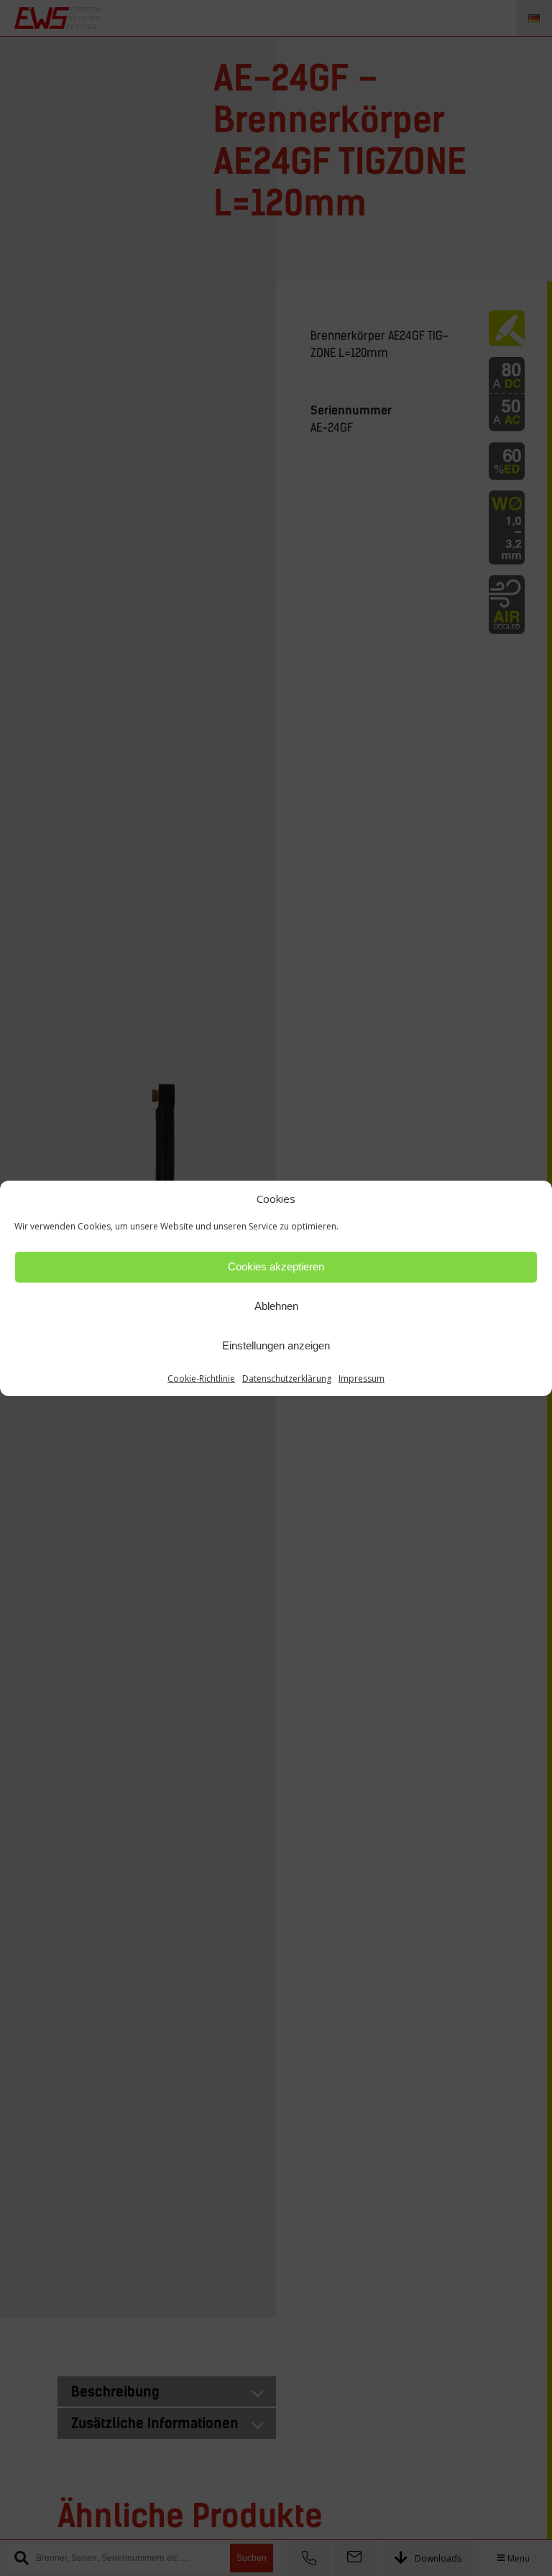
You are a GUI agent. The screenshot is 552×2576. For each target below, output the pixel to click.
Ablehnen (276, 1306)
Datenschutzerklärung (287, 1378)
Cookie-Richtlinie (201, 1378)
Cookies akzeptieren (276, 1266)
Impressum (362, 1378)
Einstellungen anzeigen (276, 1345)
